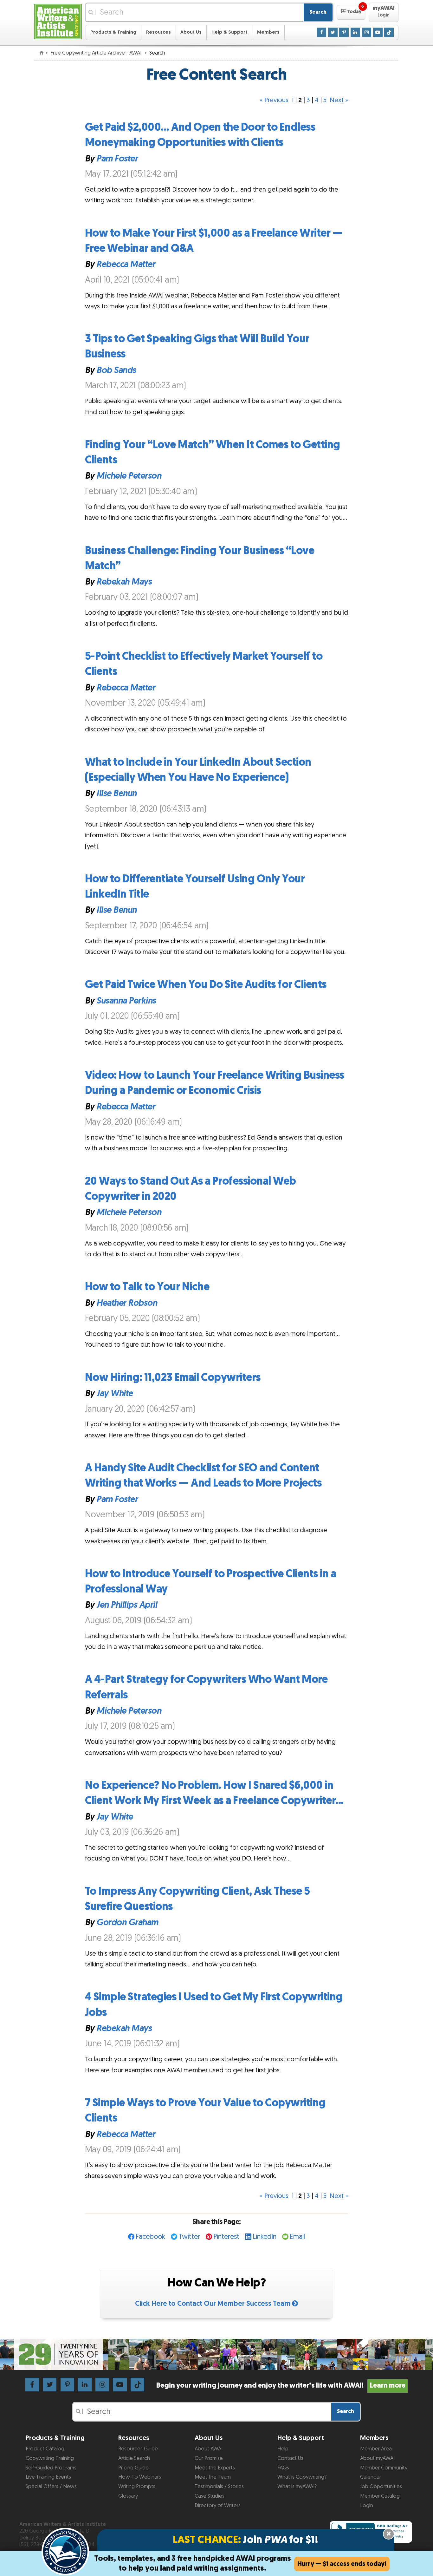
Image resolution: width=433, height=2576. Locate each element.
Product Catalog (45, 2449)
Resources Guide (138, 2449)
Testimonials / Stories (219, 2487)
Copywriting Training (50, 2458)
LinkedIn (265, 2237)
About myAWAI (377, 2458)
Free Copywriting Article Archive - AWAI (97, 53)
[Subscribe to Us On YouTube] (378, 32)
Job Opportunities (381, 2487)
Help (283, 2449)
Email (297, 2237)
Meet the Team (213, 2477)
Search (318, 12)
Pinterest (226, 2237)
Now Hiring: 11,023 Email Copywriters (173, 1378)
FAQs (283, 2468)
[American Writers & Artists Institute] (58, 21)
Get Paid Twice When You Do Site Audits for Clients (206, 985)
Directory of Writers (218, 2506)
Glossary (128, 2496)
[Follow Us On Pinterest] (344, 32)
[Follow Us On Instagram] (366, 32)
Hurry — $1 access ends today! (342, 2564)
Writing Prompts (137, 2487)
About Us (191, 32)
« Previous (274, 100)
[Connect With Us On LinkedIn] (355, 32)
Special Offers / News (51, 2487)
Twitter (189, 2237)
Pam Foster (117, 159)
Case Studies (210, 2496)
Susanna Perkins (126, 1001)
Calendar (371, 2477)
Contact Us (290, 2458)
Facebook (150, 2237)
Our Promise (209, 2458)
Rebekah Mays (124, 582)
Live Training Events (48, 2477)
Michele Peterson (129, 476)
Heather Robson (127, 1303)
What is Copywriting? (302, 2477)
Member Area (376, 2449)
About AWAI (209, 2449)
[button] (351, 12)
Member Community (384, 2468)
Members (268, 32)
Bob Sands (116, 370)
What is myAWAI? (297, 2487)
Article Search (134, 2458)
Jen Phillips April (127, 1605)
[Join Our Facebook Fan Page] (322, 32)
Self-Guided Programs (51, 2468)
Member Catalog (380, 2496)
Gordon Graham (127, 1923)
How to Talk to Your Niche (147, 1287)
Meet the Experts (215, 2468)
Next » (339, 100)
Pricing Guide (133, 2468)
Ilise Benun (116, 794)
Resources (158, 32)
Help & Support (229, 32)
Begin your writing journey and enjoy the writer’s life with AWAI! (281, 2386)
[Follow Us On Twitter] (333, 32)
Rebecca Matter (126, 265)
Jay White (115, 1394)
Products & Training (113, 32)
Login (367, 2506)
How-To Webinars (140, 2477)
